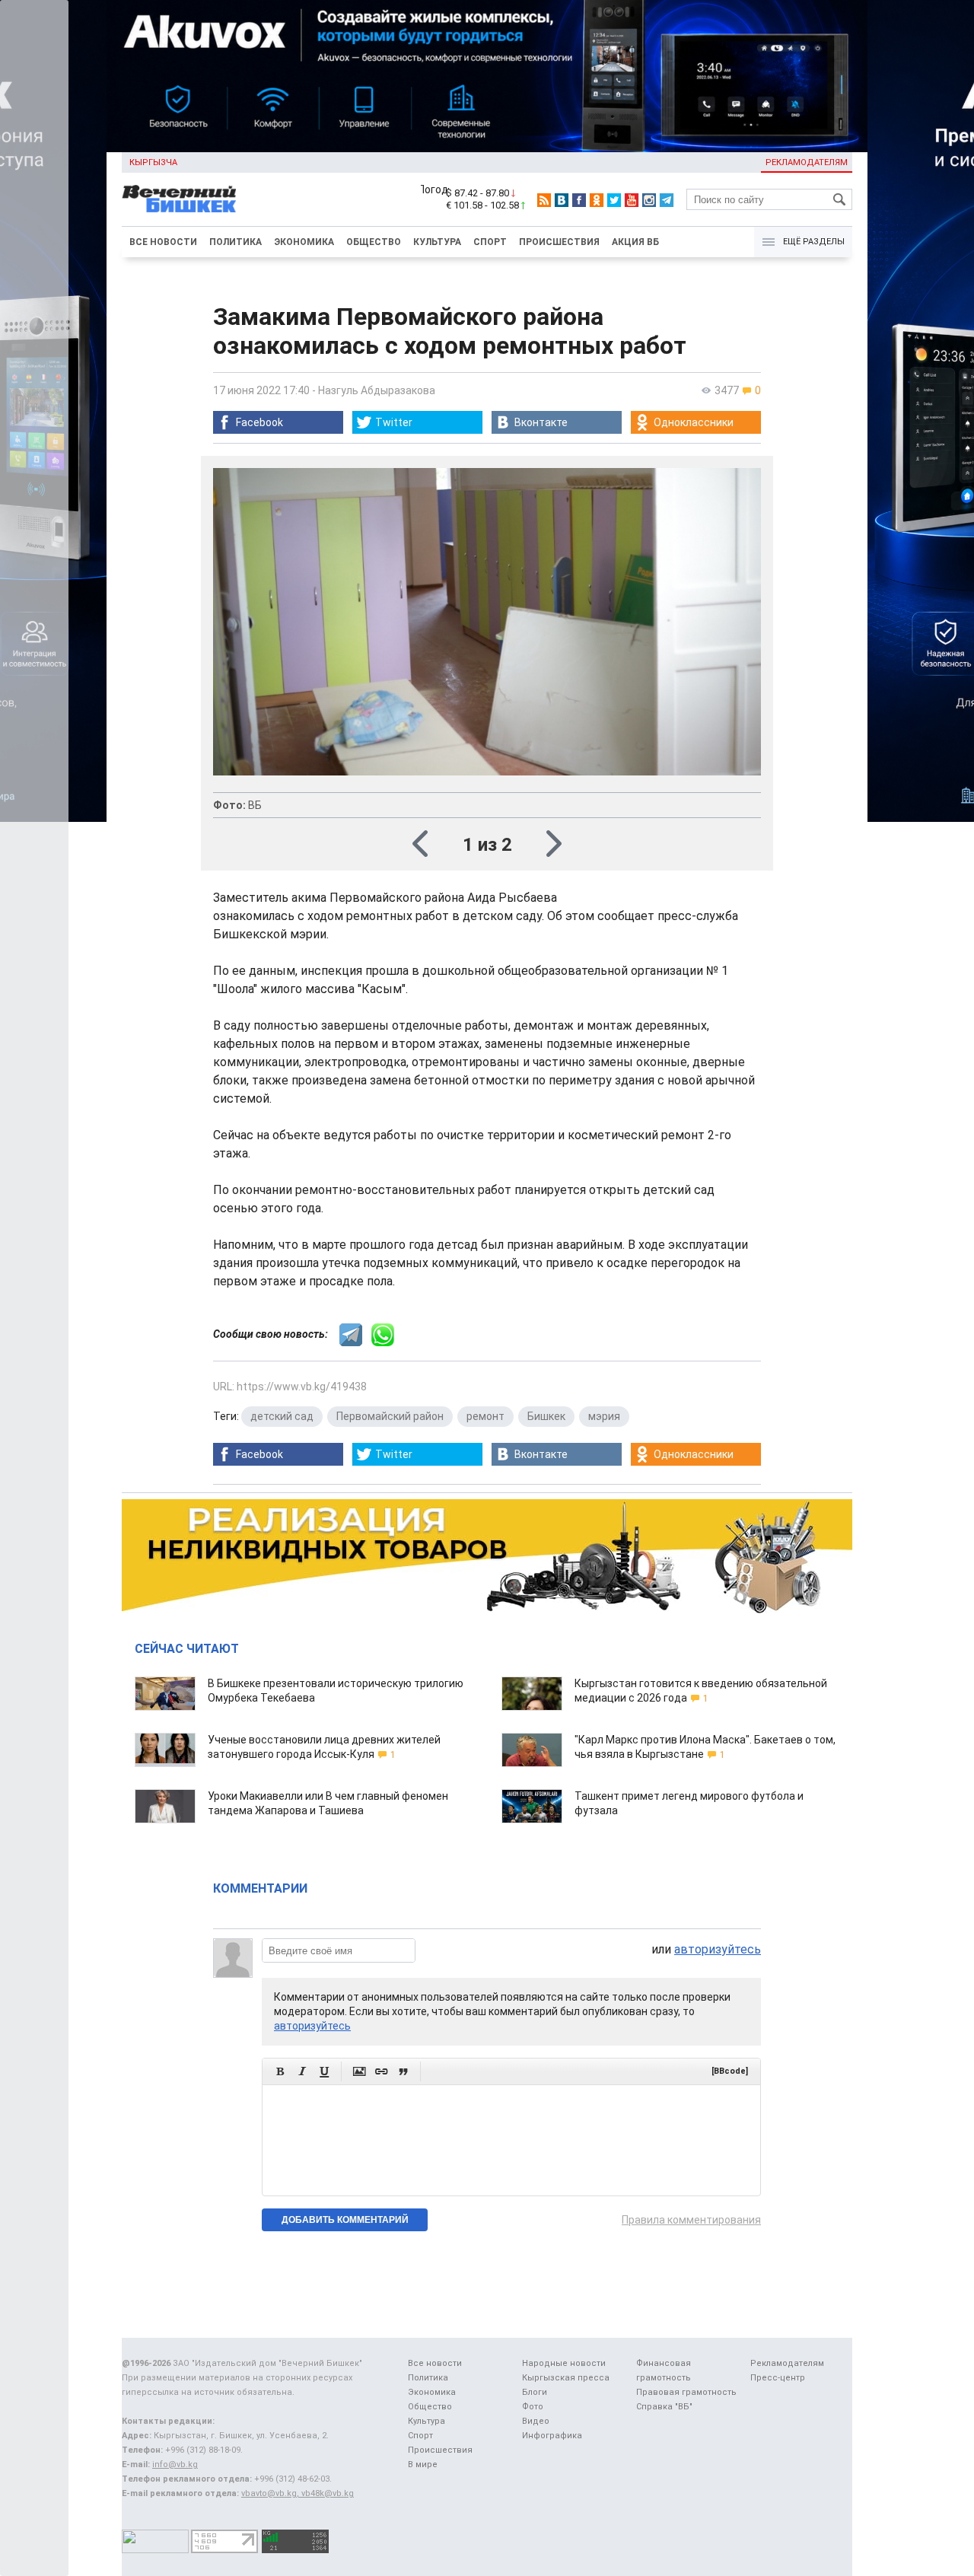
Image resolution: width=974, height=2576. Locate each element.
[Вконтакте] (562, 200)
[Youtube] (632, 200)
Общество (374, 242)
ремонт (485, 1416)
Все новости (163, 242)
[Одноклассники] (597, 200)
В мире (423, 2465)
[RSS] (544, 200)
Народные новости (564, 2363)
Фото (533, 2407)
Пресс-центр (778, 2378)
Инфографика (552, 2436)
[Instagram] (649, 200)
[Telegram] (667, 200)
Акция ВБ (635, 242)
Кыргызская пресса (566, 2378)
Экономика (304, 242)
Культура (437, 242)
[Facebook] (579, 200)
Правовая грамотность (686, 2392)
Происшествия (559, 242)
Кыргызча (153, 162)
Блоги (535, 2392)
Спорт (490, 242)
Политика (236, 242)
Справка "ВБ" (664, 2407)
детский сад (282, 1416)
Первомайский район (390, 1416)
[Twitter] (614, 200)
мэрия (604, 1416)
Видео (536, 2421)
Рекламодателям (807, 162)
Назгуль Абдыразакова (377, 390)
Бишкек (546, 1416)
